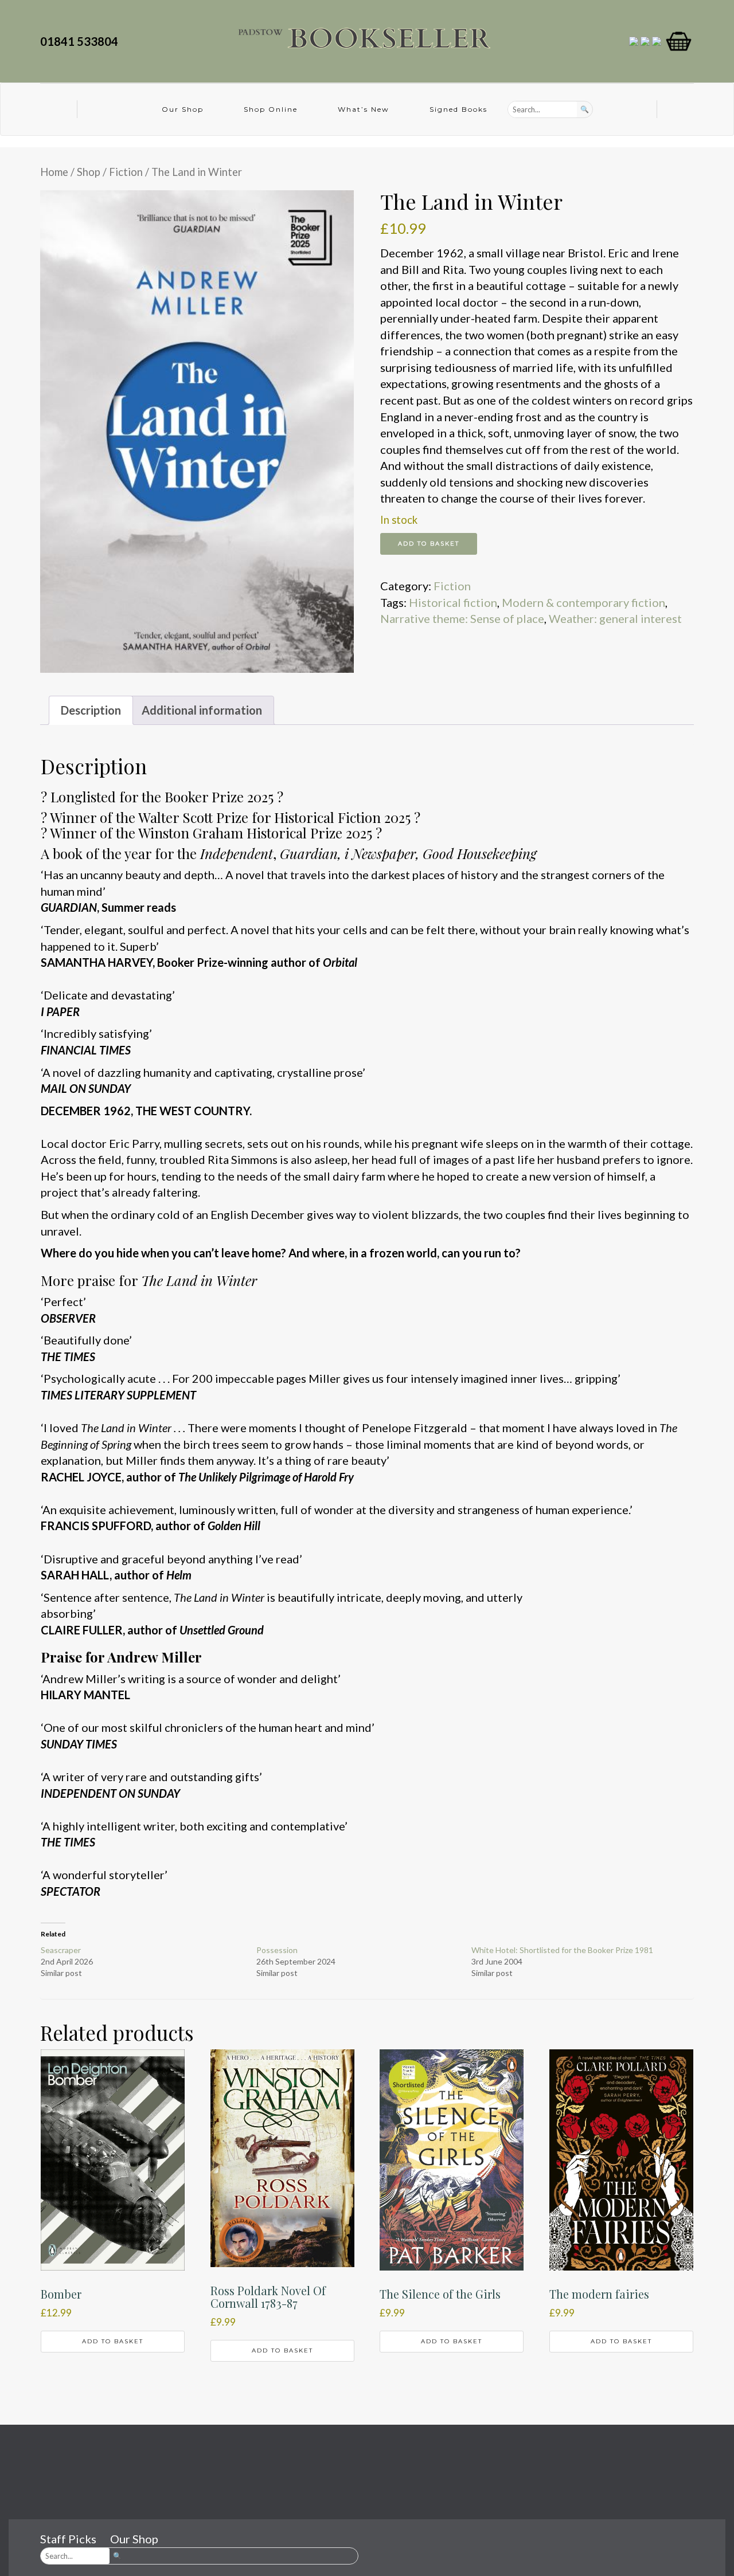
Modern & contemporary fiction (583, 602)
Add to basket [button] (113, 2341)
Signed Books (458, 109)
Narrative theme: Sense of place (462, 618)
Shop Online (271, 109)
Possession (277, 1950)
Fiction (126, 172)
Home (54, 172)
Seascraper (61, 1950)
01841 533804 (81, 41)
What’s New (364, 109)
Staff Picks (68, 2539)
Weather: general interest (615, 618)
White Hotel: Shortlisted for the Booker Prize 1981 (562, 1950)
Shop (89, 172)
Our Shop (183, 109)
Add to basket (429, 544)
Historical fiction (453, 602)
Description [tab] (91, 710)
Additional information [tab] (202, 710)
